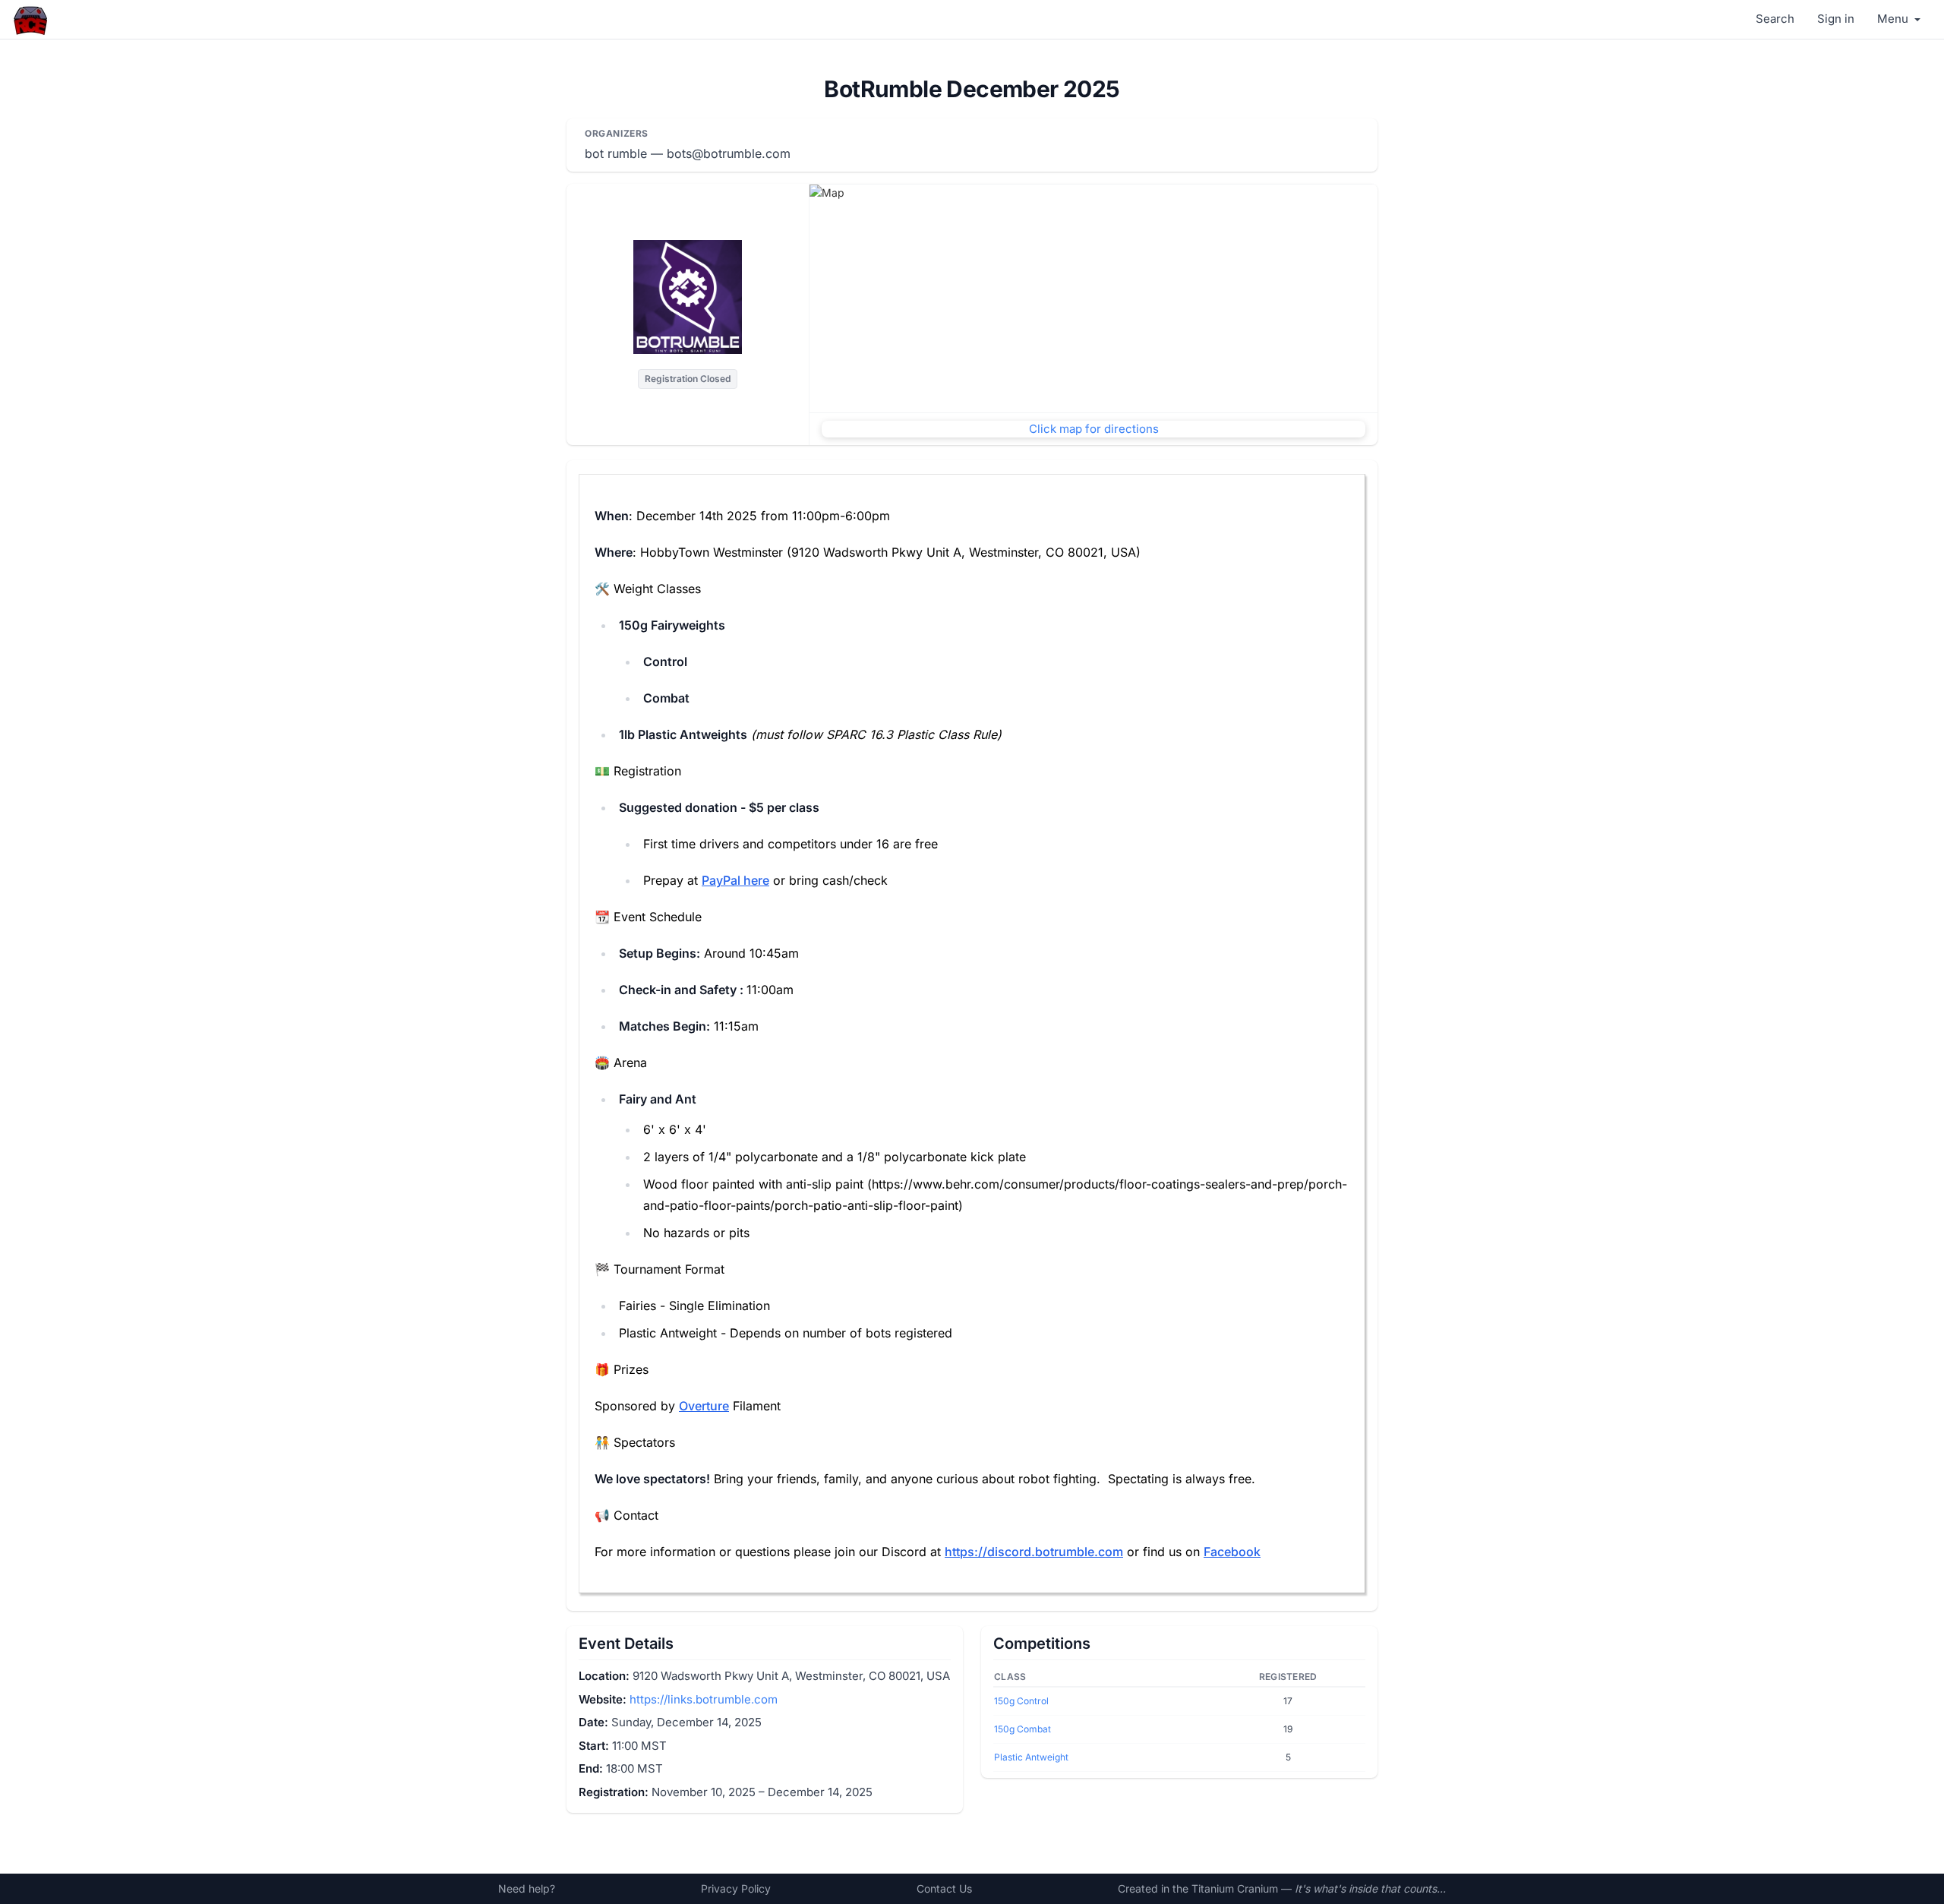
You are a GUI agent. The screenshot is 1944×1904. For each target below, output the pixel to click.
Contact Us (944, 1888)
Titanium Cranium (1235, 1888)
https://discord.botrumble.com (1034, 1552)
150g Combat (1022, 1729)
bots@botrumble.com (729, 153)
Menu (1894, 19)
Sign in (1836, 19)
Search (1775, 19)
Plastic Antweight (1031, 1757)
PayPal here (735, 880)
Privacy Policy (736, 1888)
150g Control (1021, 1701)
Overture (704, 1406)
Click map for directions (1094, 429)
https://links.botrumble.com (704, 1699)
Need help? (527, 1888)
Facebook (1232, 1552)
